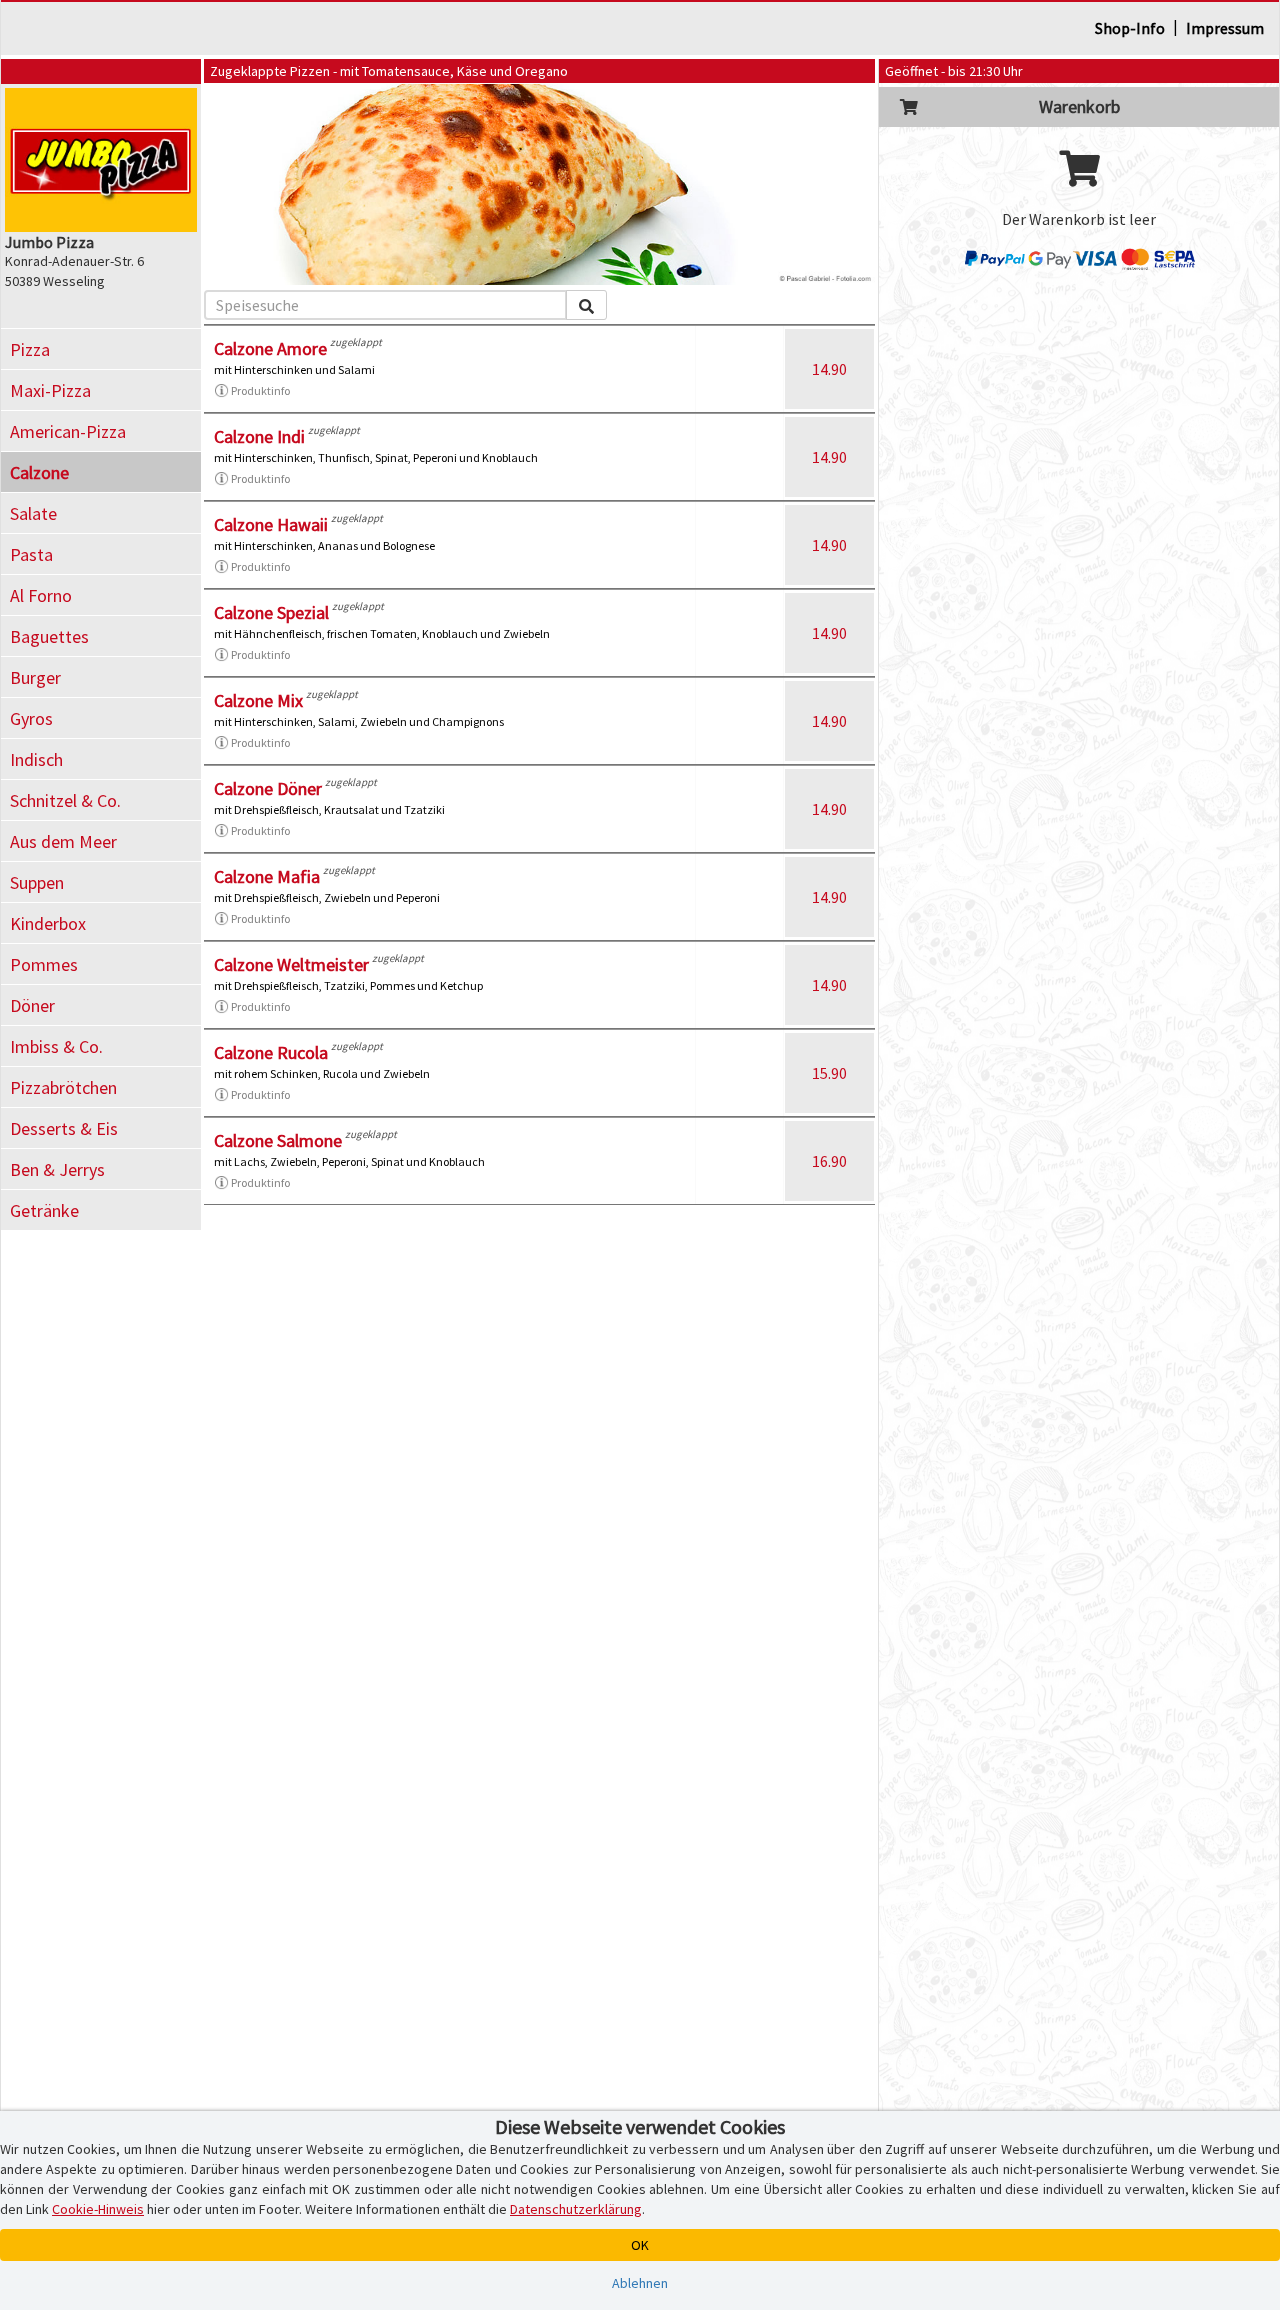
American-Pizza (68, 431)
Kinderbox (48, 923)
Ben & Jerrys (57, 1169)
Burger (35, 677)
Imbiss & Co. (56, 1046)
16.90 (829, 1161)
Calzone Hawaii (271, 524)
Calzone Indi (259, 436)
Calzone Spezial (271, 612)
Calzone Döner (268, 788)
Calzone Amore (270, 348)
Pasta (31, 554)
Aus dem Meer (63, 841)
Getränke (44, 1210)
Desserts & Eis (64, 1128)
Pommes (44, 964)
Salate (33, 513)
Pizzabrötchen (63, 1087)
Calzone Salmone (278, 1140)
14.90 (829, 369)
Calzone (39, 472)
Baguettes (49, 636)
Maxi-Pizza (50, 390)
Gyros (31, 718)
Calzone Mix (258, 700)
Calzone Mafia (267, 876)
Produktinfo (260, 390)
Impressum (1225, 28)
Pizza (30, 349)
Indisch (36, 759)
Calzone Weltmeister (291, 964)
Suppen (37, 882)
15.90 (829, 1073)
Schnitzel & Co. (65, 800)
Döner (32, 1005)
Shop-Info (1130, 28)
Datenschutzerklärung (576, 2209)
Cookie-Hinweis (98, 2209)
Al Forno (41, 595)
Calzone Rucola (271, 1052)
